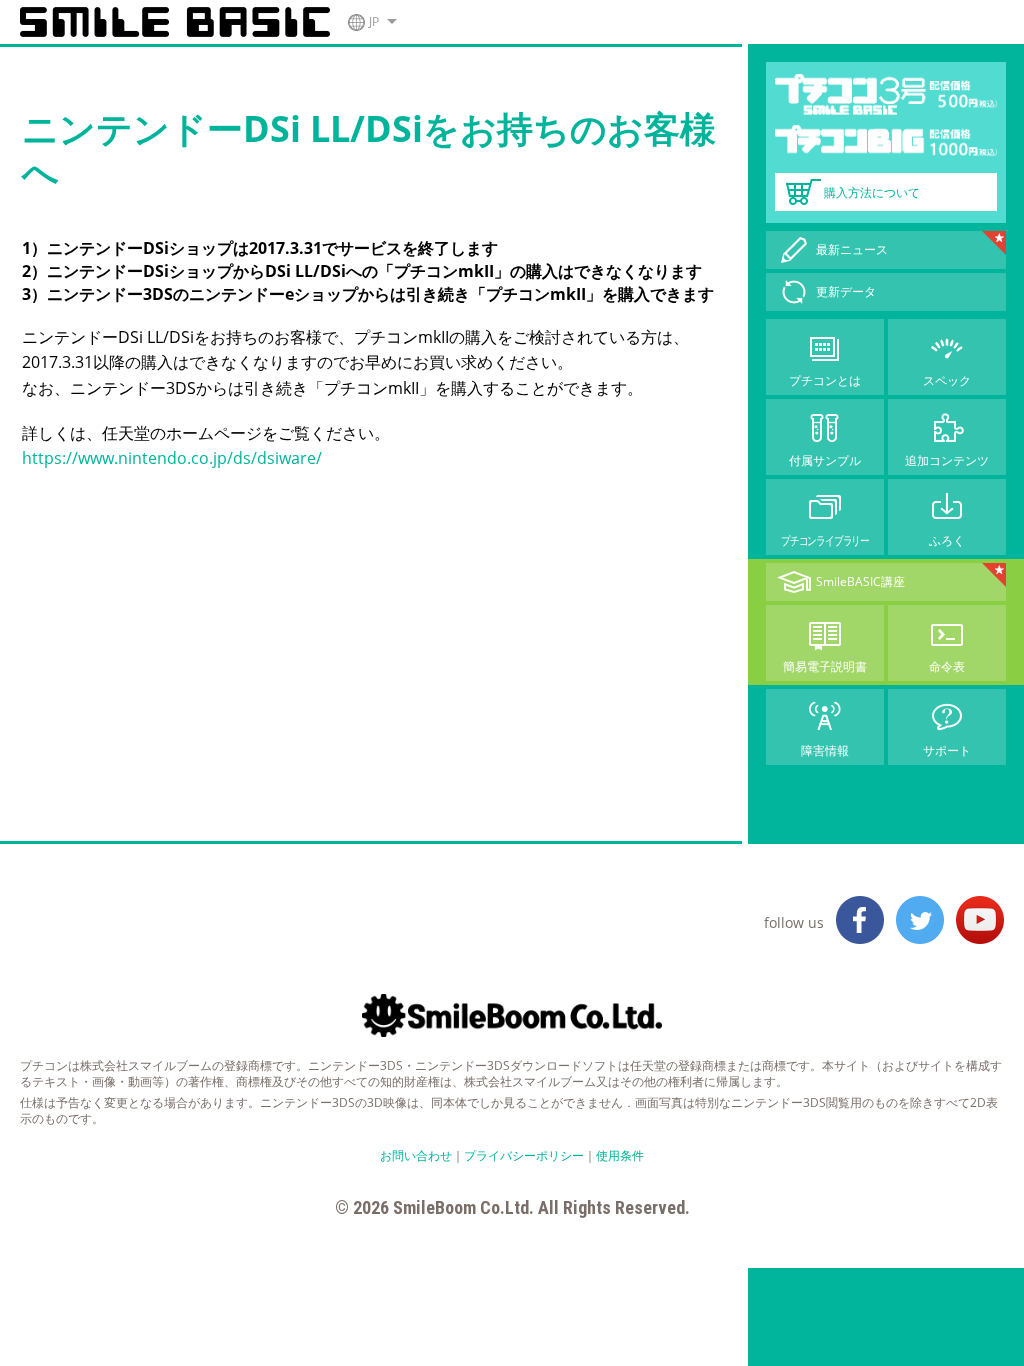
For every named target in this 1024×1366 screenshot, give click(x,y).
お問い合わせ (416, 1155)
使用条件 (620, 1155)
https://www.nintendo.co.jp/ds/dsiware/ (172, 458)
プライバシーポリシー (524, 1155)
